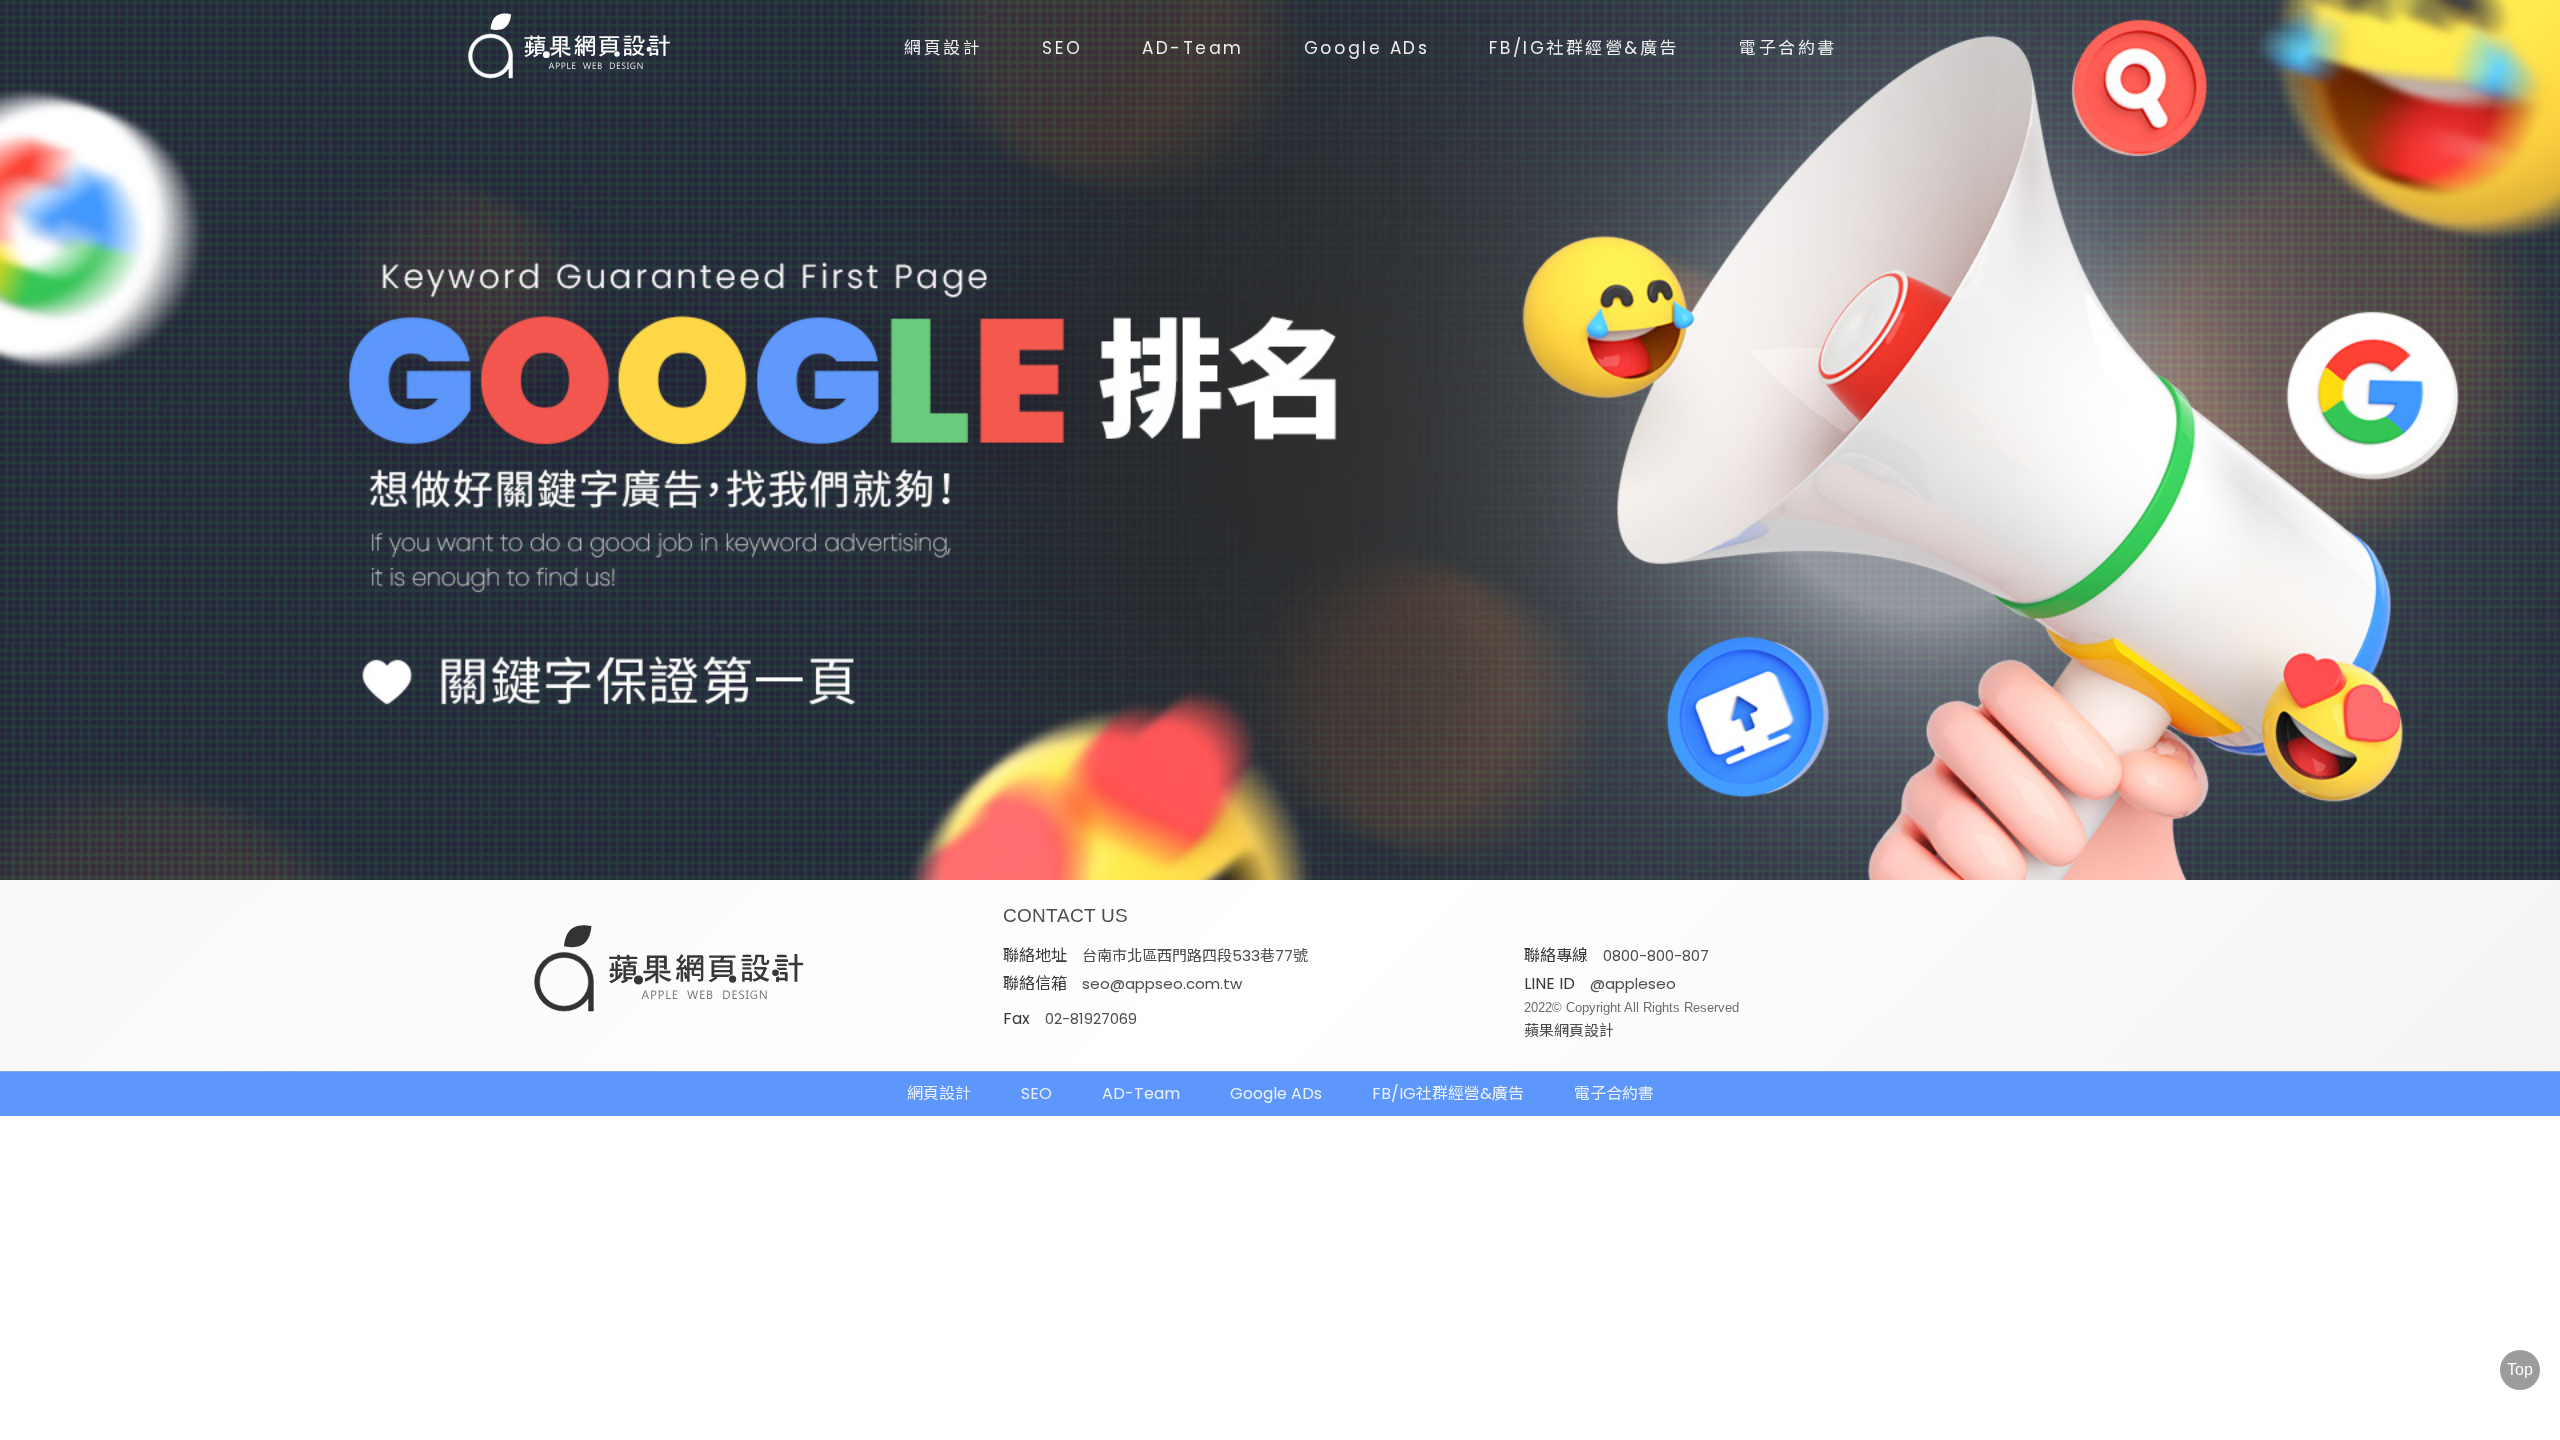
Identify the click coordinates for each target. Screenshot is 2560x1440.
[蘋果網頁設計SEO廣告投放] (555, 47)
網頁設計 (943, 48)
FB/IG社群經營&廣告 (1584, 48)
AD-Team (1193, 48)
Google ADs (1367, 48)
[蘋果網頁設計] (1280, 440)
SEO (1062, 48)
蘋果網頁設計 (1569, 1030)
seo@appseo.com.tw (1162, 983)
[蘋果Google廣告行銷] (670, 971)
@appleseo (1633, 983)
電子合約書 (1788, 48)
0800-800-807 (1656, 955)
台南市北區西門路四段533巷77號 (1195, 955)
